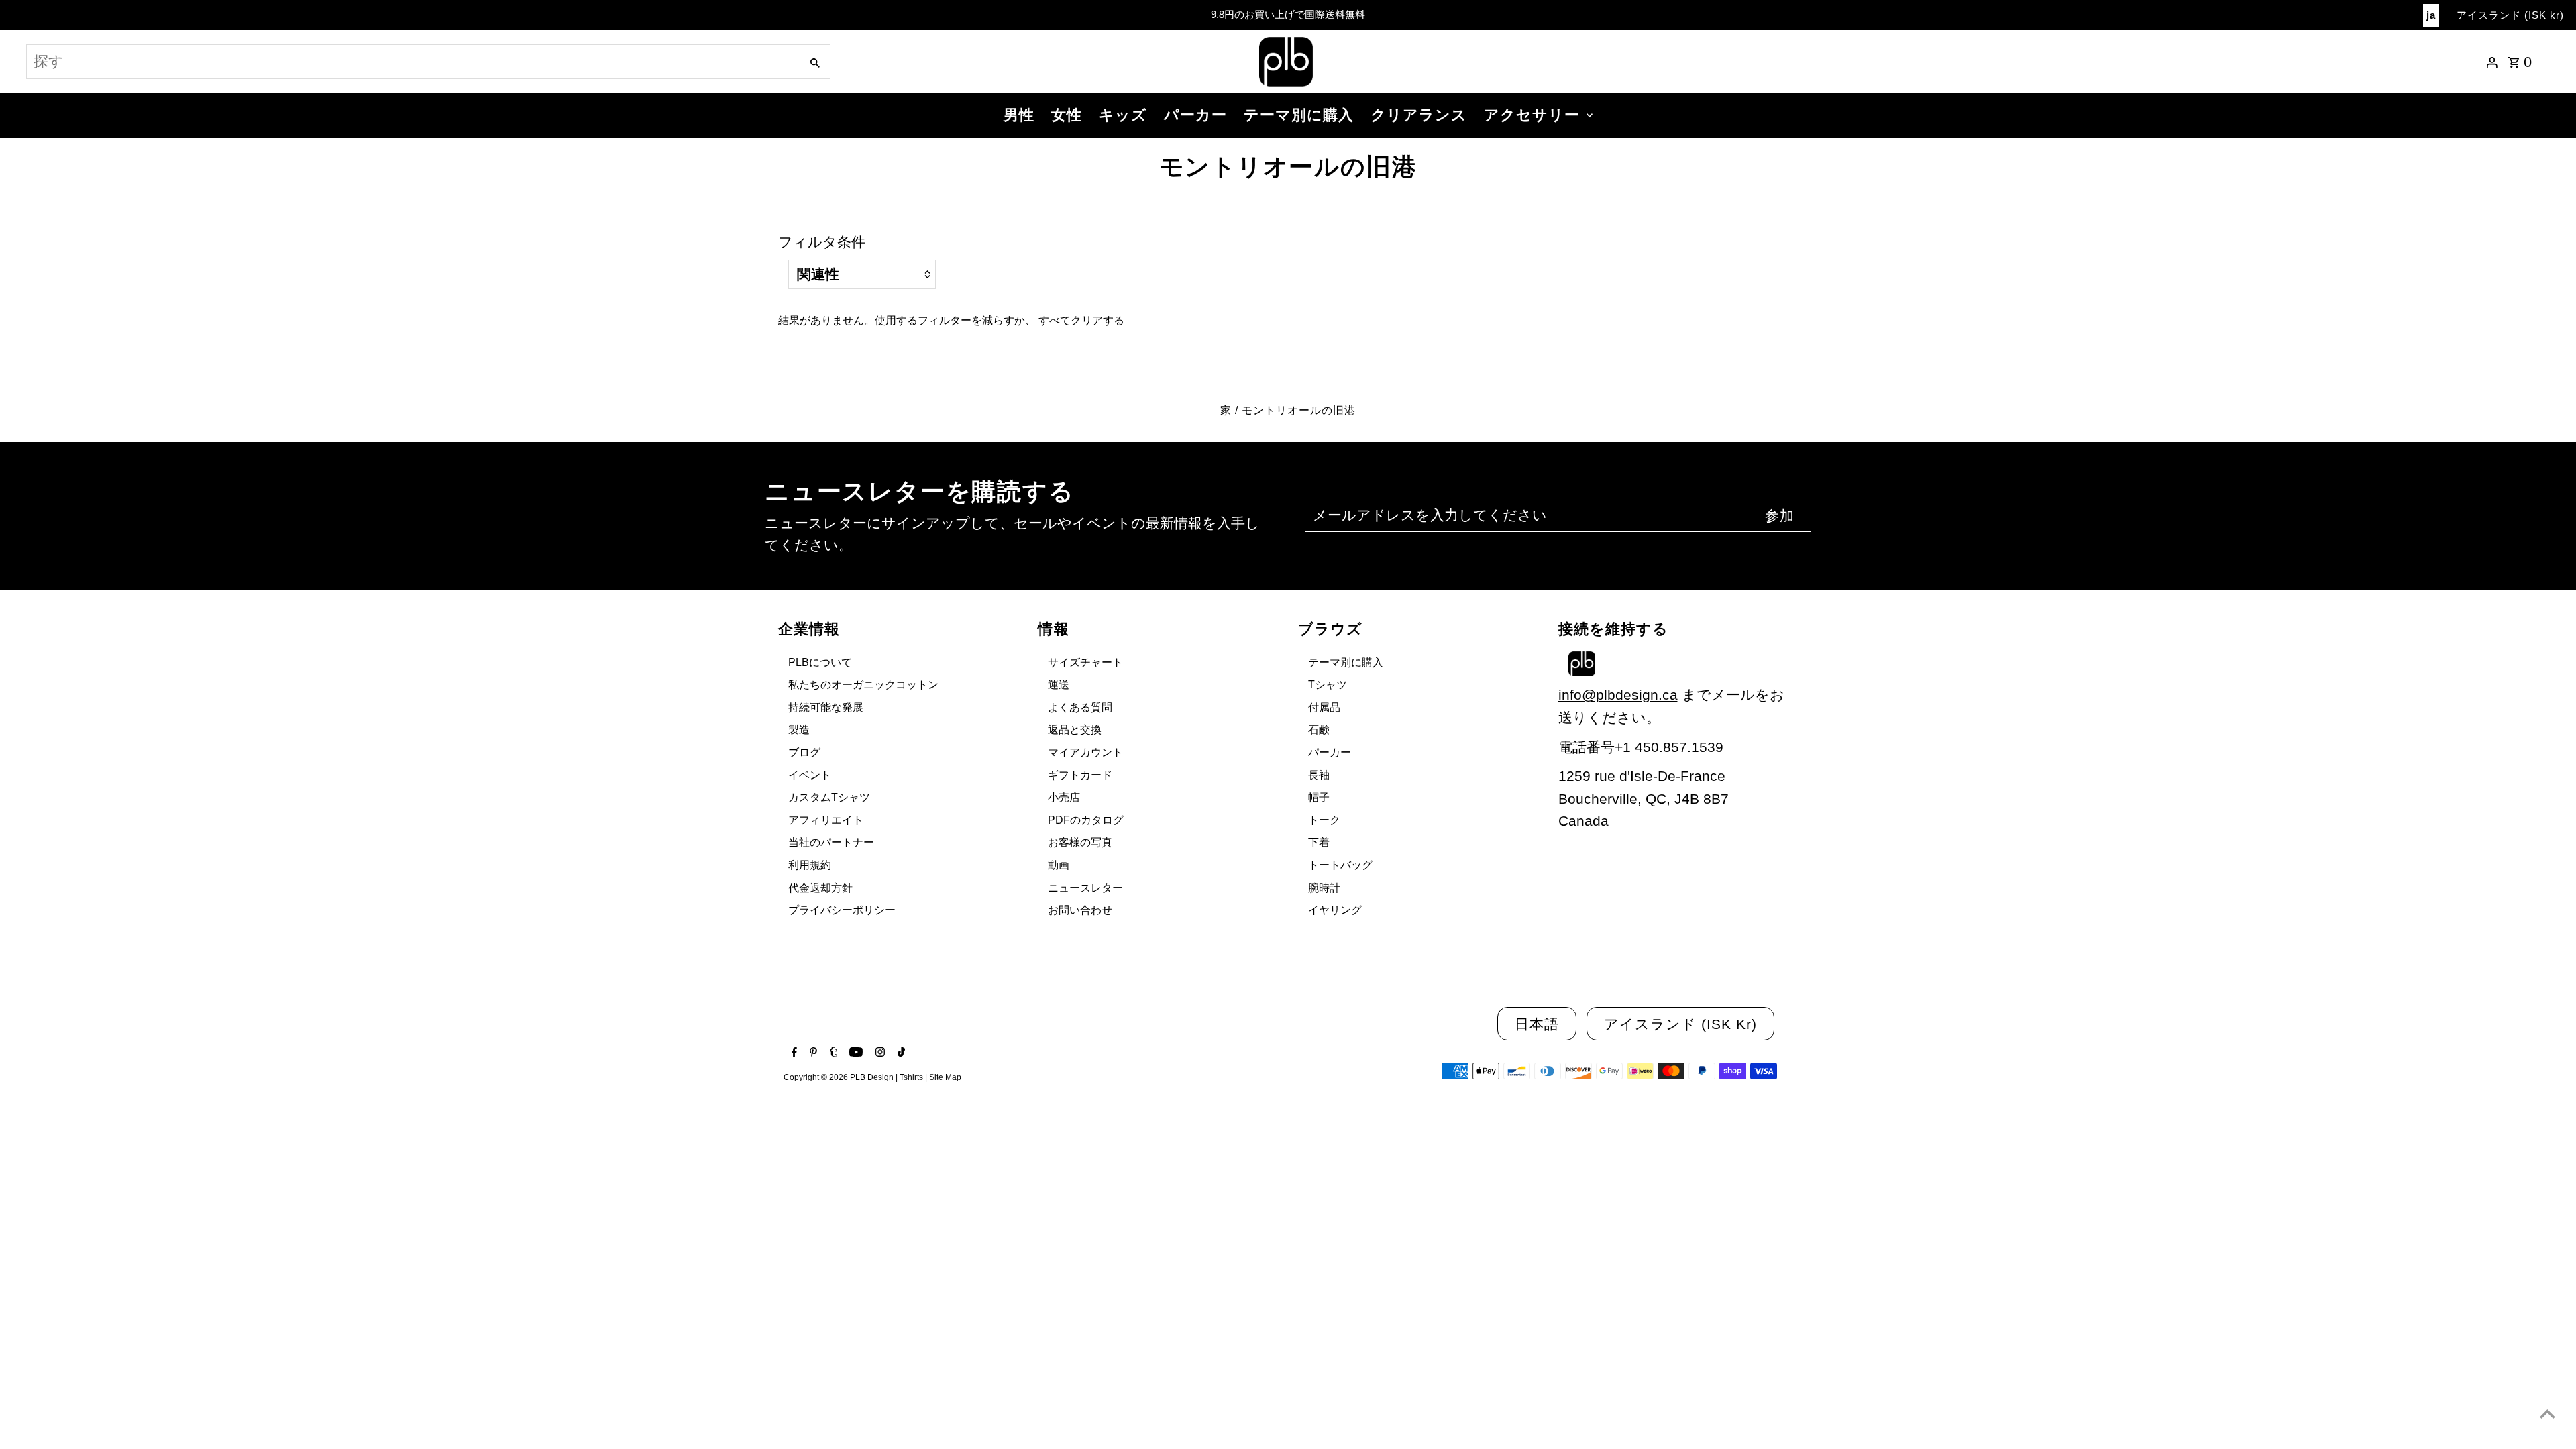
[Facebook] (793, 1053)
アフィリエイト (826, 820)
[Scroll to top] (2547, 1414)
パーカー (1195, 115)
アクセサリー (1532, 115)
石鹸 (1319, 730)
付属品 (1324, 707)
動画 (1059, 865)
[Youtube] (854, 1053)
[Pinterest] (812, 1053)
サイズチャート (1085, 662)
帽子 (1319, 797)
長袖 (1319, 775)
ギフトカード (1080, 775)
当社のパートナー (831, 842)
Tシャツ (1328, 685)
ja (2431, 15)
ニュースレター (1085, 888)
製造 (799, 730)
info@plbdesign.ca (1618, 695)
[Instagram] (878, 1053)
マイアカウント (1085, 752)
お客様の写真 (1080, 842)
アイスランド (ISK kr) (2510, 15)
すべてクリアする (1081, 320)
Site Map (945, 1077)
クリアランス (1419, 115)
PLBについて (820, 662)
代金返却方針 (820, 888)
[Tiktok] (900, 1053)
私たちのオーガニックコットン (863, 685)
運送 (1059, 685)
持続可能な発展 (826, 707)
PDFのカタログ (1086, 820)
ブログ (804, 752)
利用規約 (810, 865)
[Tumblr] (832, 1053)
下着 (1319, 842)
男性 (1019, 115)
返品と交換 (1075, 730)
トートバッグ (1340, 865)
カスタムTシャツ (829, 797)
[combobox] (412, 62)
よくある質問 (1080, 707)
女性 (1067, 115)
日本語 (1537, 1024)
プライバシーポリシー (842, 910)
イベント (810, 775)
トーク (1324, 820)
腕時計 (1324, 888)
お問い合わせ (1080, 910)
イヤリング (1335, 910)
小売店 (1064, 797)
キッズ (1123, 115)
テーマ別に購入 (1299, 115)
